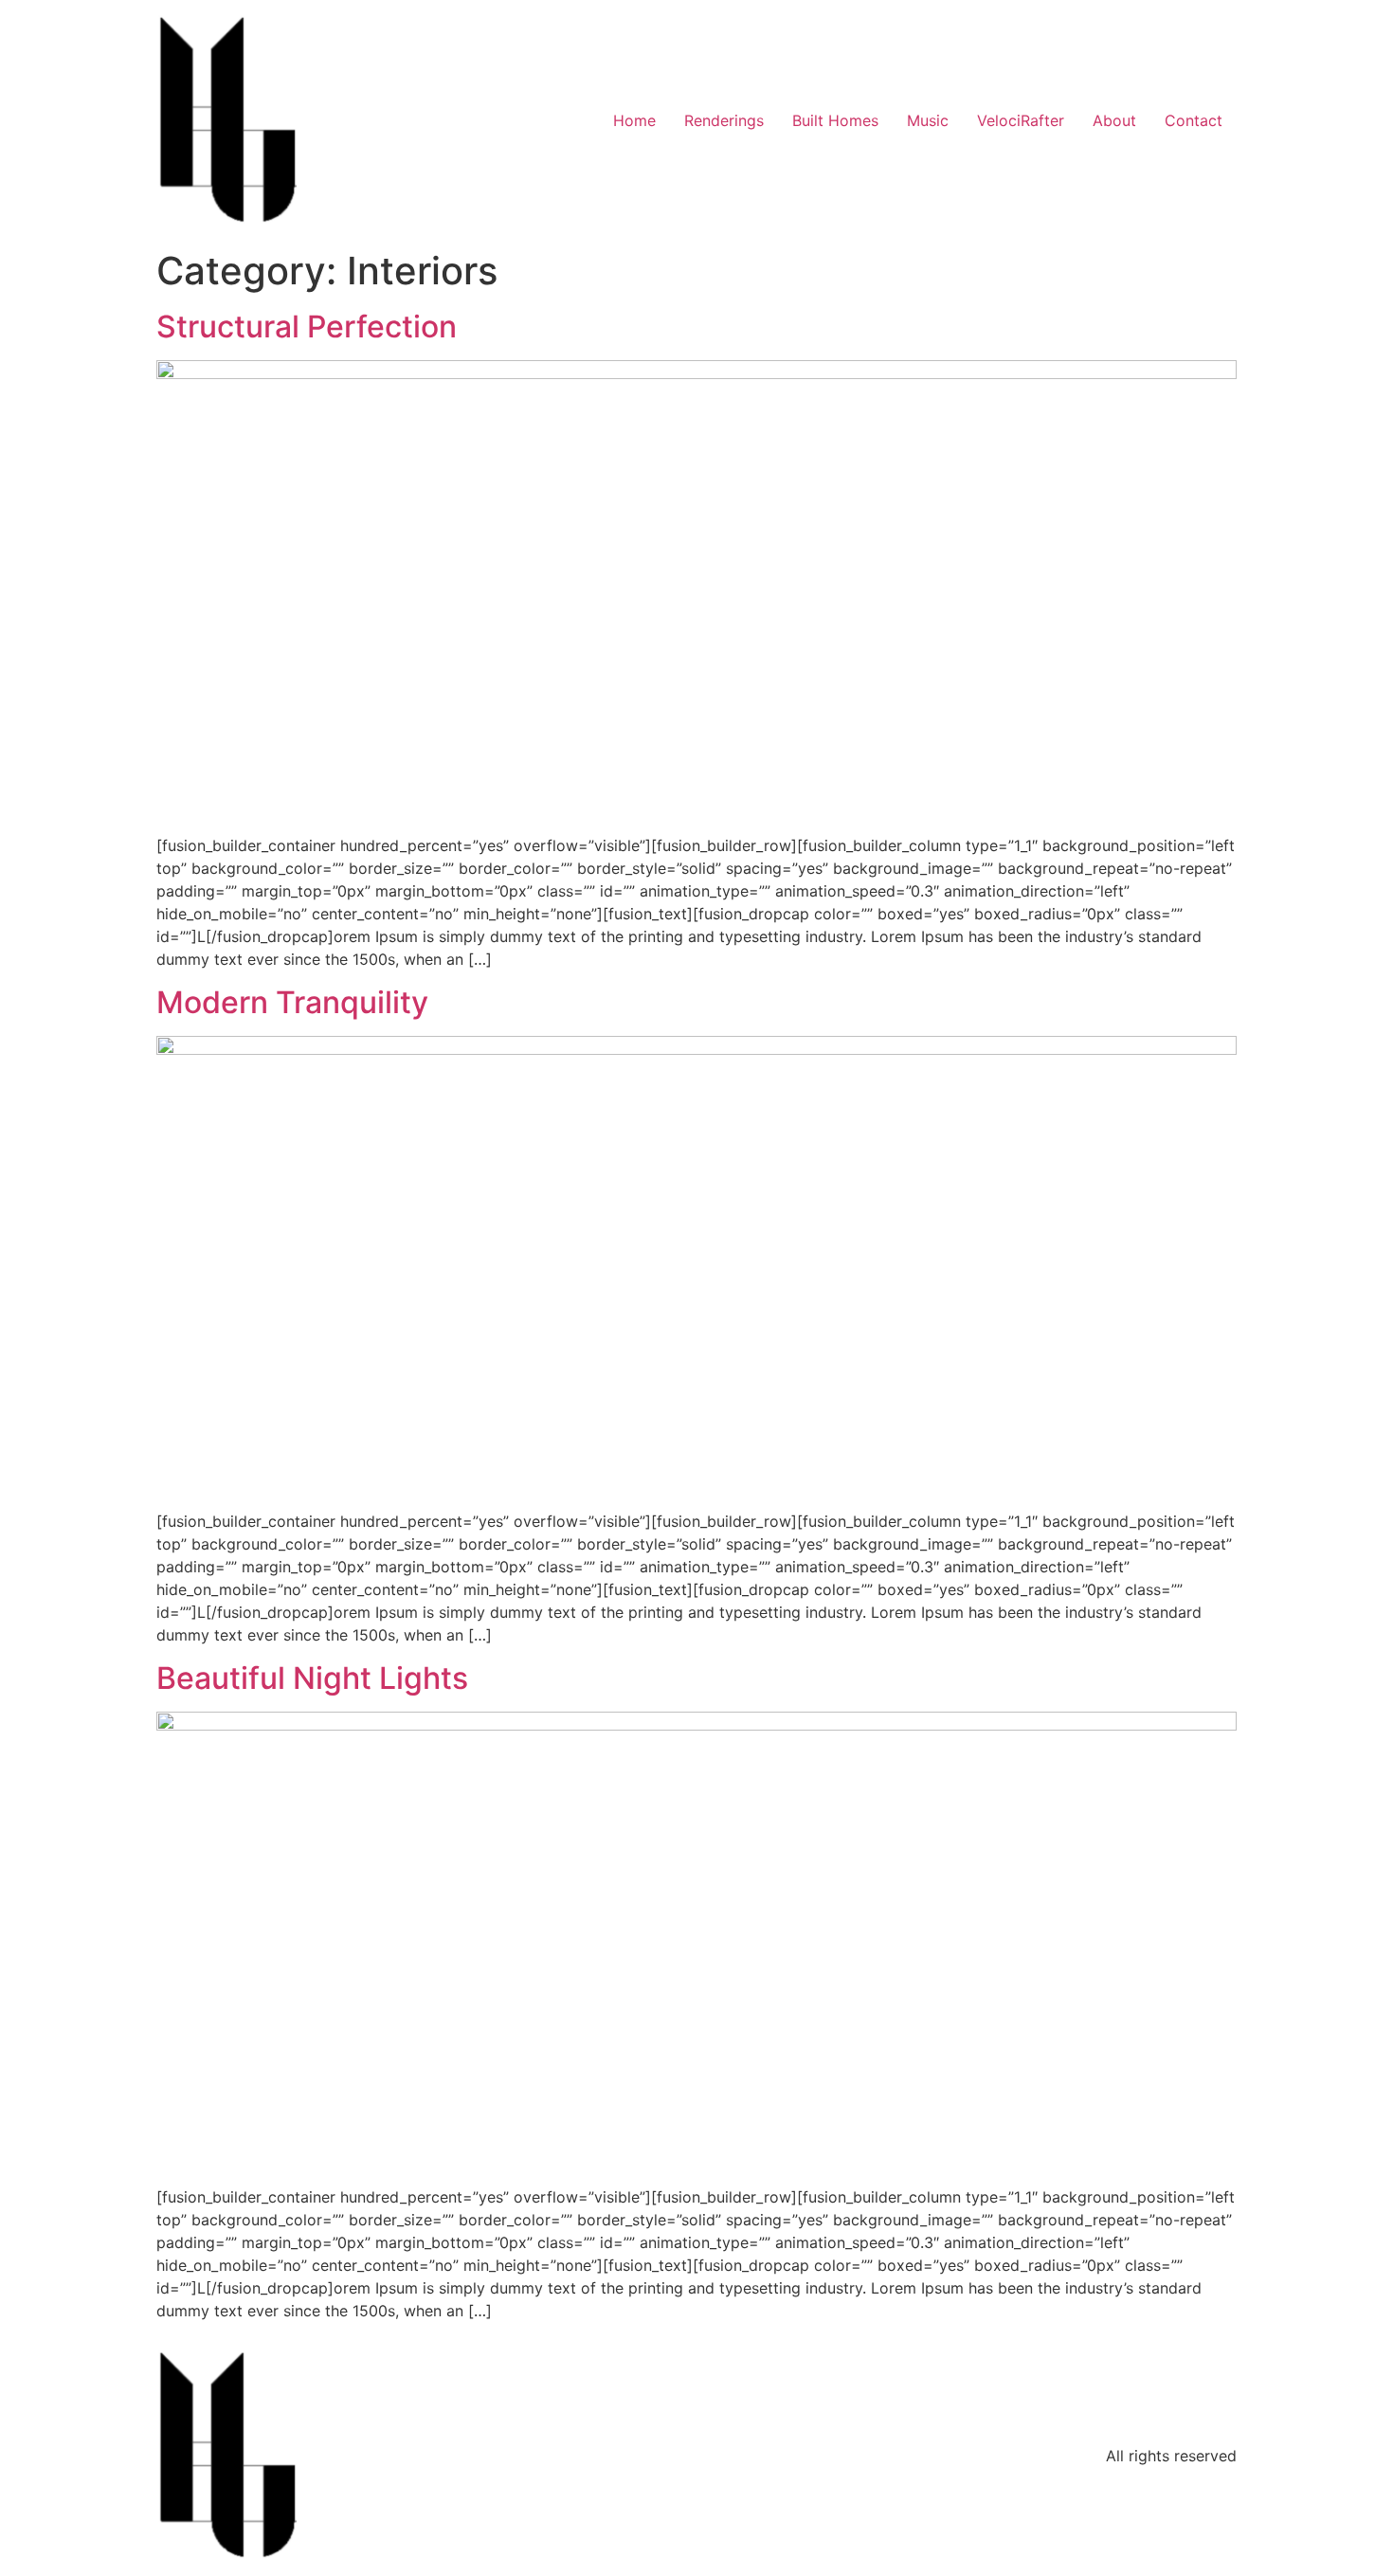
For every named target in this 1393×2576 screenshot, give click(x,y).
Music (928, 120)
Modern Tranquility (292, 1002)
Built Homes (835, 120)
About (1114, 120)
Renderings (724, 120)
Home (634, 120)
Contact (1194, 120)
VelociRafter (1021, 120)
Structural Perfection (307, 327)
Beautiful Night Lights (312, 1678)
